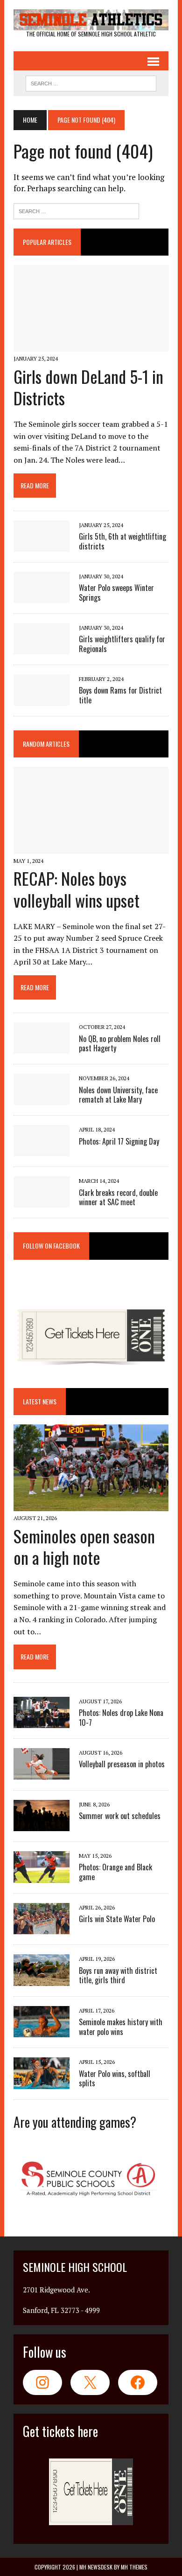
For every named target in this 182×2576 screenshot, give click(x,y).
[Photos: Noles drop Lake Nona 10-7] (42, 1722)
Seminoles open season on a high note (84, 1547)
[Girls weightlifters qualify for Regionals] (42, 648)
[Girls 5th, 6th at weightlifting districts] (42, 545)
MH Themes (134, 2567)
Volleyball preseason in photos (122, 1764)
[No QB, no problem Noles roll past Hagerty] (42, 1048)
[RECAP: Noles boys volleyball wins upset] (91, 847)
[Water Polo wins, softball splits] (42, 2083)
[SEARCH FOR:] (91, 82)
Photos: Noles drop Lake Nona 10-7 (121, 1718)
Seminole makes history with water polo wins (121, 2027)
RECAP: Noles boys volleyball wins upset (77, 889)
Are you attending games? (75, 2122)
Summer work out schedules (120, 1816)
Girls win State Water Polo (117, 1919)
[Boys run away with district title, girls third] (42, 1979)
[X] (90, 2382)
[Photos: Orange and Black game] (42, 1876)
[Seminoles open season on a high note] (91, 1505)
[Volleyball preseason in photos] (42, 1773)
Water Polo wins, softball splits (115, 2079)
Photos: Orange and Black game (115, 1872)
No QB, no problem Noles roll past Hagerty (120, 1044)
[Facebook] (138, 2382)
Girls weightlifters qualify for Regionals (122, 644)
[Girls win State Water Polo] (42, 1928)
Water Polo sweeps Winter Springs (116, 593)
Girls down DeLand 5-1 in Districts (88, 387)
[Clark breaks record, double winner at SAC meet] (42, 1201)
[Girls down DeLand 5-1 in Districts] (91, 346)
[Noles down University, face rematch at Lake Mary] (42, 1099)
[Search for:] (76, 210)
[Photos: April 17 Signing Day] (42, 1150)
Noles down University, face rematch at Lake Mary (118, 1095)
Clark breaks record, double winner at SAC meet (118, 1198)
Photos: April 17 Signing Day (119, 1141)
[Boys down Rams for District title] (42, 699)
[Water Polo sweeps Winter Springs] (42, 597)
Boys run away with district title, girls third (118, 1975)
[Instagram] (42, 2382)
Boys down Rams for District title (120, 695)
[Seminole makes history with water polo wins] (42, 2031)
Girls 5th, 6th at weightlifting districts (122, 541)
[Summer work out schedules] (42, 1825)
